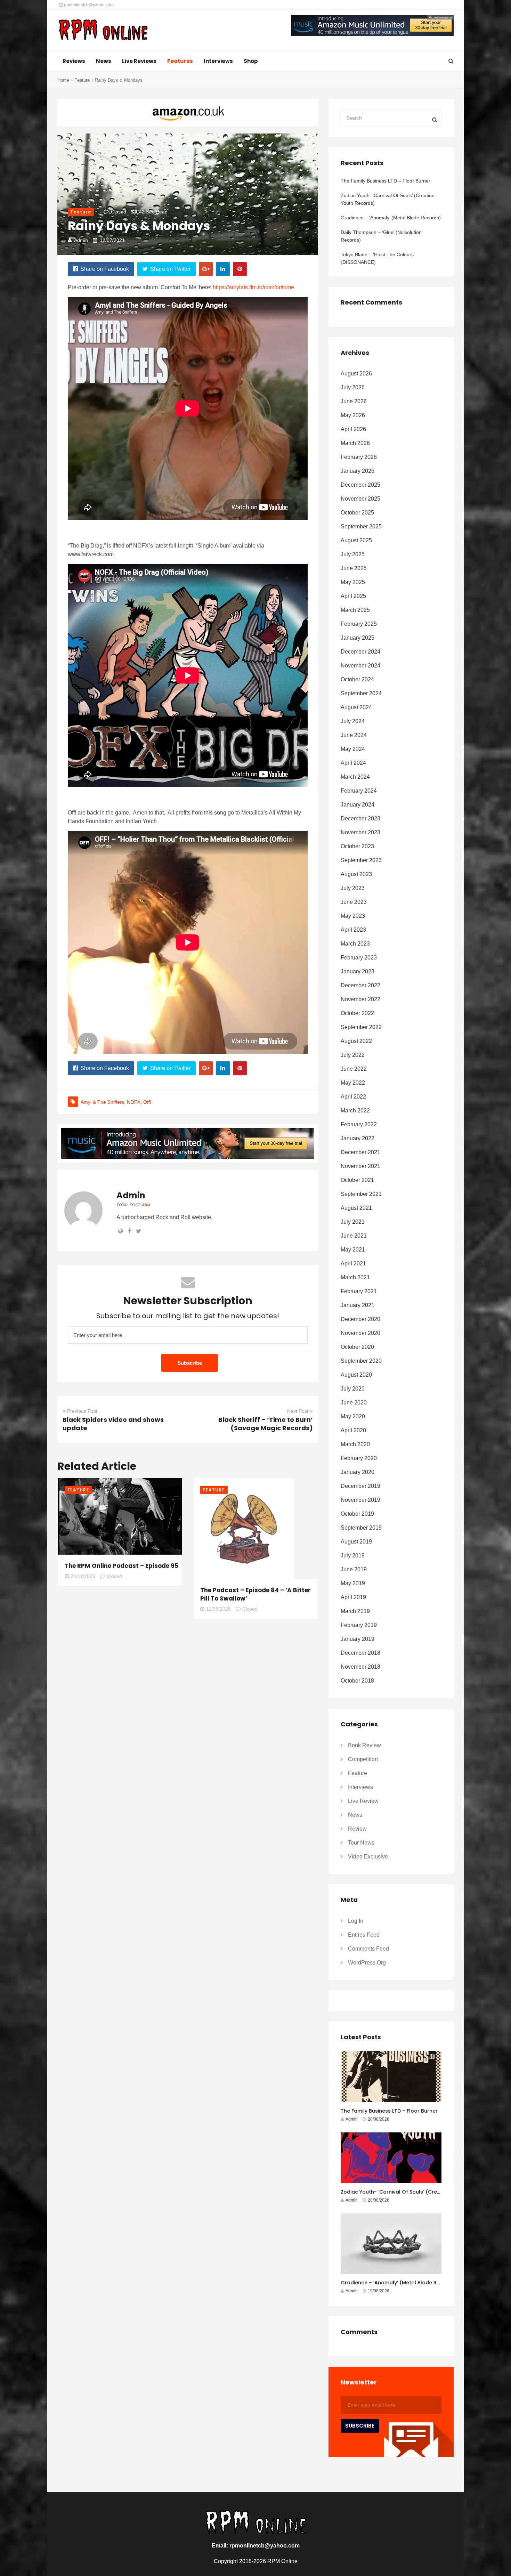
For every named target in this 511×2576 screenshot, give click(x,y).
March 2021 (355, 1277)
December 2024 (360, 652)
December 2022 (360, 985)
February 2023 (359, 958)
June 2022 (354, 1069)
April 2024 (353, 763)
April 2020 (353, 1430)
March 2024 (355, 777)
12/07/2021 (112, 240)
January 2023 (358, 971)
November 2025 (360, 499)
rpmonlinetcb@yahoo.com (88, 5)
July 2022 (353, 1055)
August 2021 (356, 1208)
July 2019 (353, 1556)
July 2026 (353, 387)
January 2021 (358, 1305)
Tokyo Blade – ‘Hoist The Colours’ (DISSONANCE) (378, 258)
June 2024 (354, 735)
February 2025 (359, 624)
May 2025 (353, 582)
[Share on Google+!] (206, 269)
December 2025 (360, 485)
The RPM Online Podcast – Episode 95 (121, 1566)
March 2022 (355, 1111)
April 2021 (353, 1263)
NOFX (134, 1102)
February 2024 (359, 791)
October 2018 (357, 1681)
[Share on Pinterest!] (240, 269)
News (104, 61)
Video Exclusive (368, 1857)
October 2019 (357, 1514)
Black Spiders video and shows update (113, 1424)
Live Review (363, 1801)
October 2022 (357, 1013)
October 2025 (357, 513)
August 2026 (356, 374)
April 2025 (353, 596)
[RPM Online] (103, 31)
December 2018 (360, 1653)
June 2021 (354, 1236)
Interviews (218, 61)
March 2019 (355, 1611)
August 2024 (356, 707)
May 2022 (353, 1083)
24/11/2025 (83, 1576)
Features (180, 61)
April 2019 (353, 1597)
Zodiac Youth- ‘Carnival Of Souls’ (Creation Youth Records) (388, 199)
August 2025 (356, 540)
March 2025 (355, 610)
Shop (251, 61)
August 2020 (356, 1375)
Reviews (74, 61)
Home (63, 80)
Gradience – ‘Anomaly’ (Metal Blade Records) (391, 218)
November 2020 (360, 1333)
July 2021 (353, 1222)
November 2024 (360, 666)
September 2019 (361, 1528)
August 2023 (356, 874)
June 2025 (354, 568)
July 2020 (353, 1389)
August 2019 (356, 1542)
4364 (146, 1205)
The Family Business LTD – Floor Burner (386, 181)
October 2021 (357, 1180)
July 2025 (353, 554)
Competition (363, 1759)
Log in (356, 1921)
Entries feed (364, 1935)
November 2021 (360, 1166)
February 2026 (359, 457)
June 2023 (354, 902)
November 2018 (360, 1667)
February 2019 (359, 1625)
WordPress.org (367, 1963)
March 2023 (355, 944)
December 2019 (360, 1486)
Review (357, 1829)
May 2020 (353, 1416)
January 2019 (358, 1639)
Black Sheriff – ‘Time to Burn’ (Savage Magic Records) (266, 1424)
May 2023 (353, 916)
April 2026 (353, 429)
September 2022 (361, 1027)
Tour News (361, 1843)
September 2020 (361, 1361)
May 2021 (353, 1250)
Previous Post (82, 1411)
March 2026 (355, 443)
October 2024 (357, 679)
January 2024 (358, 805)
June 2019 (354, 1569)
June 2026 (354, 401)
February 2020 (359, 1458)
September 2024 (361, 693)
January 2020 (358, 1472)
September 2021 (361, 1194)
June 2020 (354, 1403)
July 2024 (353, 721)
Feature (82, 80)
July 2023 (353, 888)
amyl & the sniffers (102, 1102)
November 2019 (360, 1500)
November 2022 (360, 999)
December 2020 (360, 1319)
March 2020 (355, 1444)
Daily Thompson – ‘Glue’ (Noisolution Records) (381, 236)
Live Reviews (139, 61)
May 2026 (353, 415)
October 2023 (357, 846)
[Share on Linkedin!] (223, 269)
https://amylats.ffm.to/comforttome (253, 287)
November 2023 (360, 832)
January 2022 (358, 1138)
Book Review (364, 1745)
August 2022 (356, 1041)
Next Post (298, 1411)
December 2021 (360, 1152)
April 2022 (353, 1097)
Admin (81, 240)
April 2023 (353, 930)
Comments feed (368, 1949)
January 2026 (358, 471)
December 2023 (360, 819)
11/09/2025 (218, 1609)
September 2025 (361, 526)
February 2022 (359, 1124)
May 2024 (353, 749)
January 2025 (358, 638)
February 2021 (359, 1291)
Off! (147, 1102)
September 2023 (361, 860)
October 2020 (357, 1347)
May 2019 (353, 1583)
